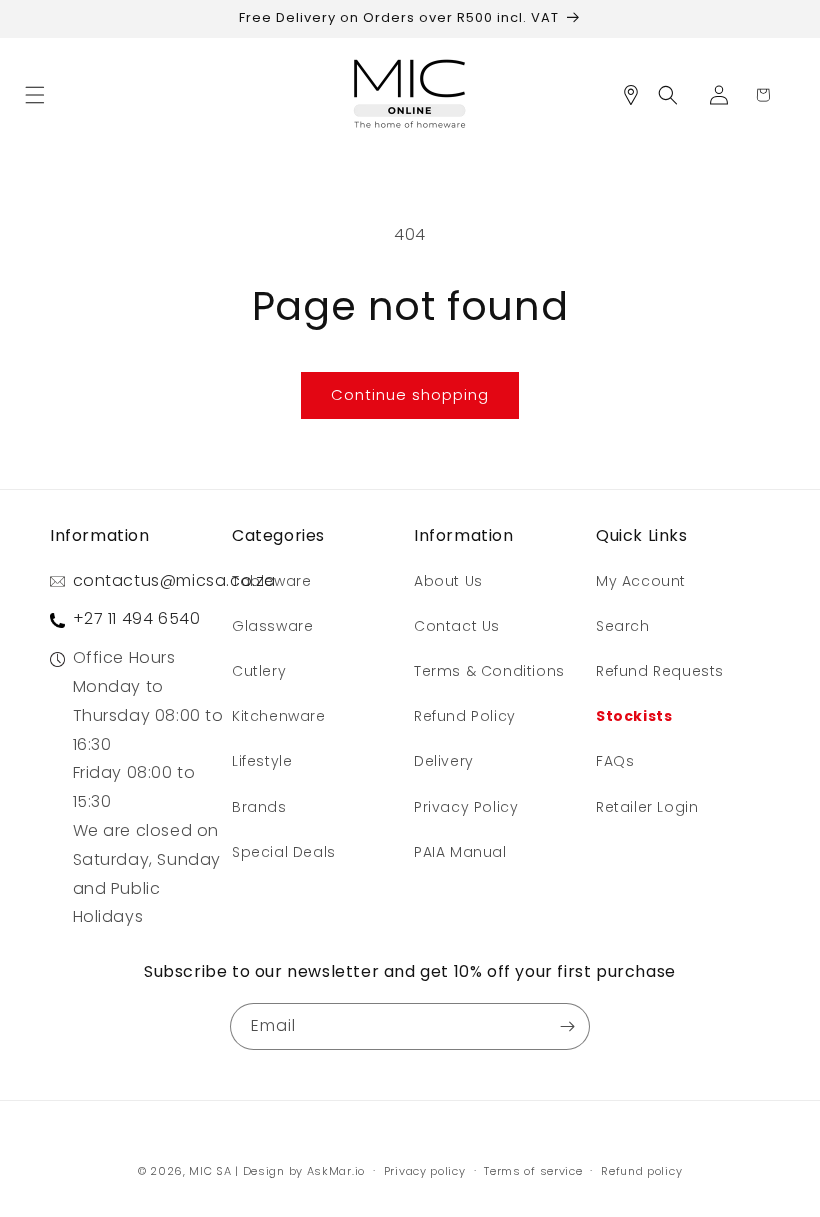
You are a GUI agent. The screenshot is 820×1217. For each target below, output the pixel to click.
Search (623, 626)
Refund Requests (660, 671)
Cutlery (259, 671)
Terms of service (533, 1171)
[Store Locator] (638, 95)
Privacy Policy (466, 807)
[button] (42, 95)
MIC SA (210, 1171)
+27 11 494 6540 (137, 618)
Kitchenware (279, 716)
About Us (448, 581)
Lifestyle (262, 761)
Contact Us (457, 626)
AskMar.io (336, 1171)
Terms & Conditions (489, 671)
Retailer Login (647, 807)
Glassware (272, 626)
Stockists (634, 716)
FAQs (615, 761)
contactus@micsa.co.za (175, 580)
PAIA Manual (460, 852)
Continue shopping (410, 394)
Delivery (444, 761)
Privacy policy (425, 1171)
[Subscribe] (567, 1026)
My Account (641, 581)
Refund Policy (465, 716)
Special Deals (284, 852)
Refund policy (641, 1171)
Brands (259, 807)
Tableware (271, 581)
